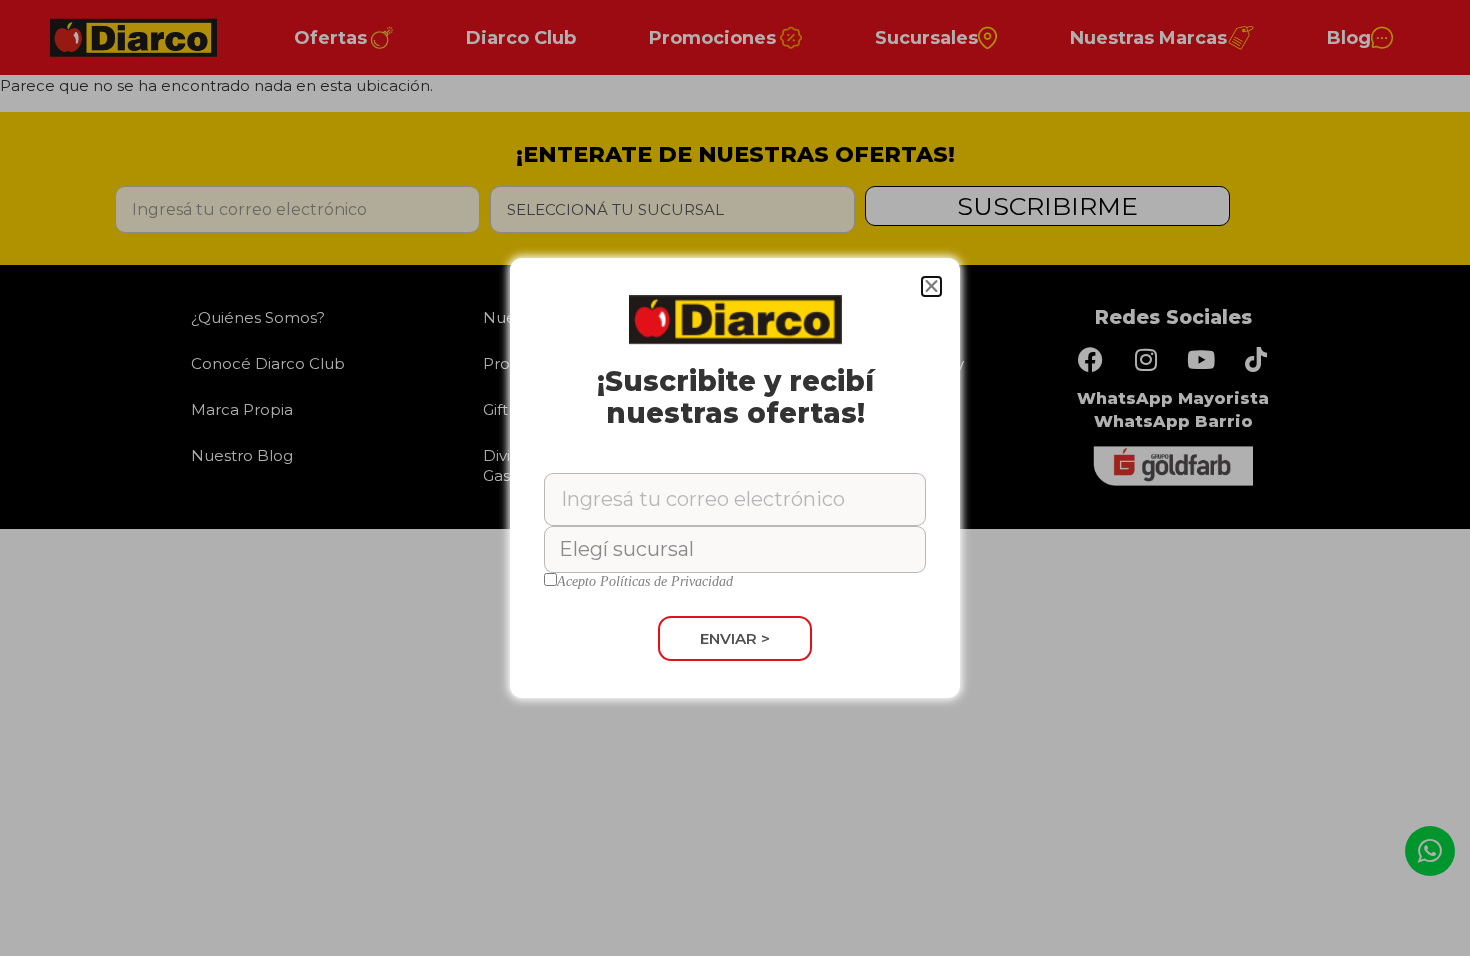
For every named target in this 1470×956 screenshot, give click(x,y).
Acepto (645, 582)
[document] (735, 478)
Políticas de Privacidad (666, 581)
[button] (931, 286)
